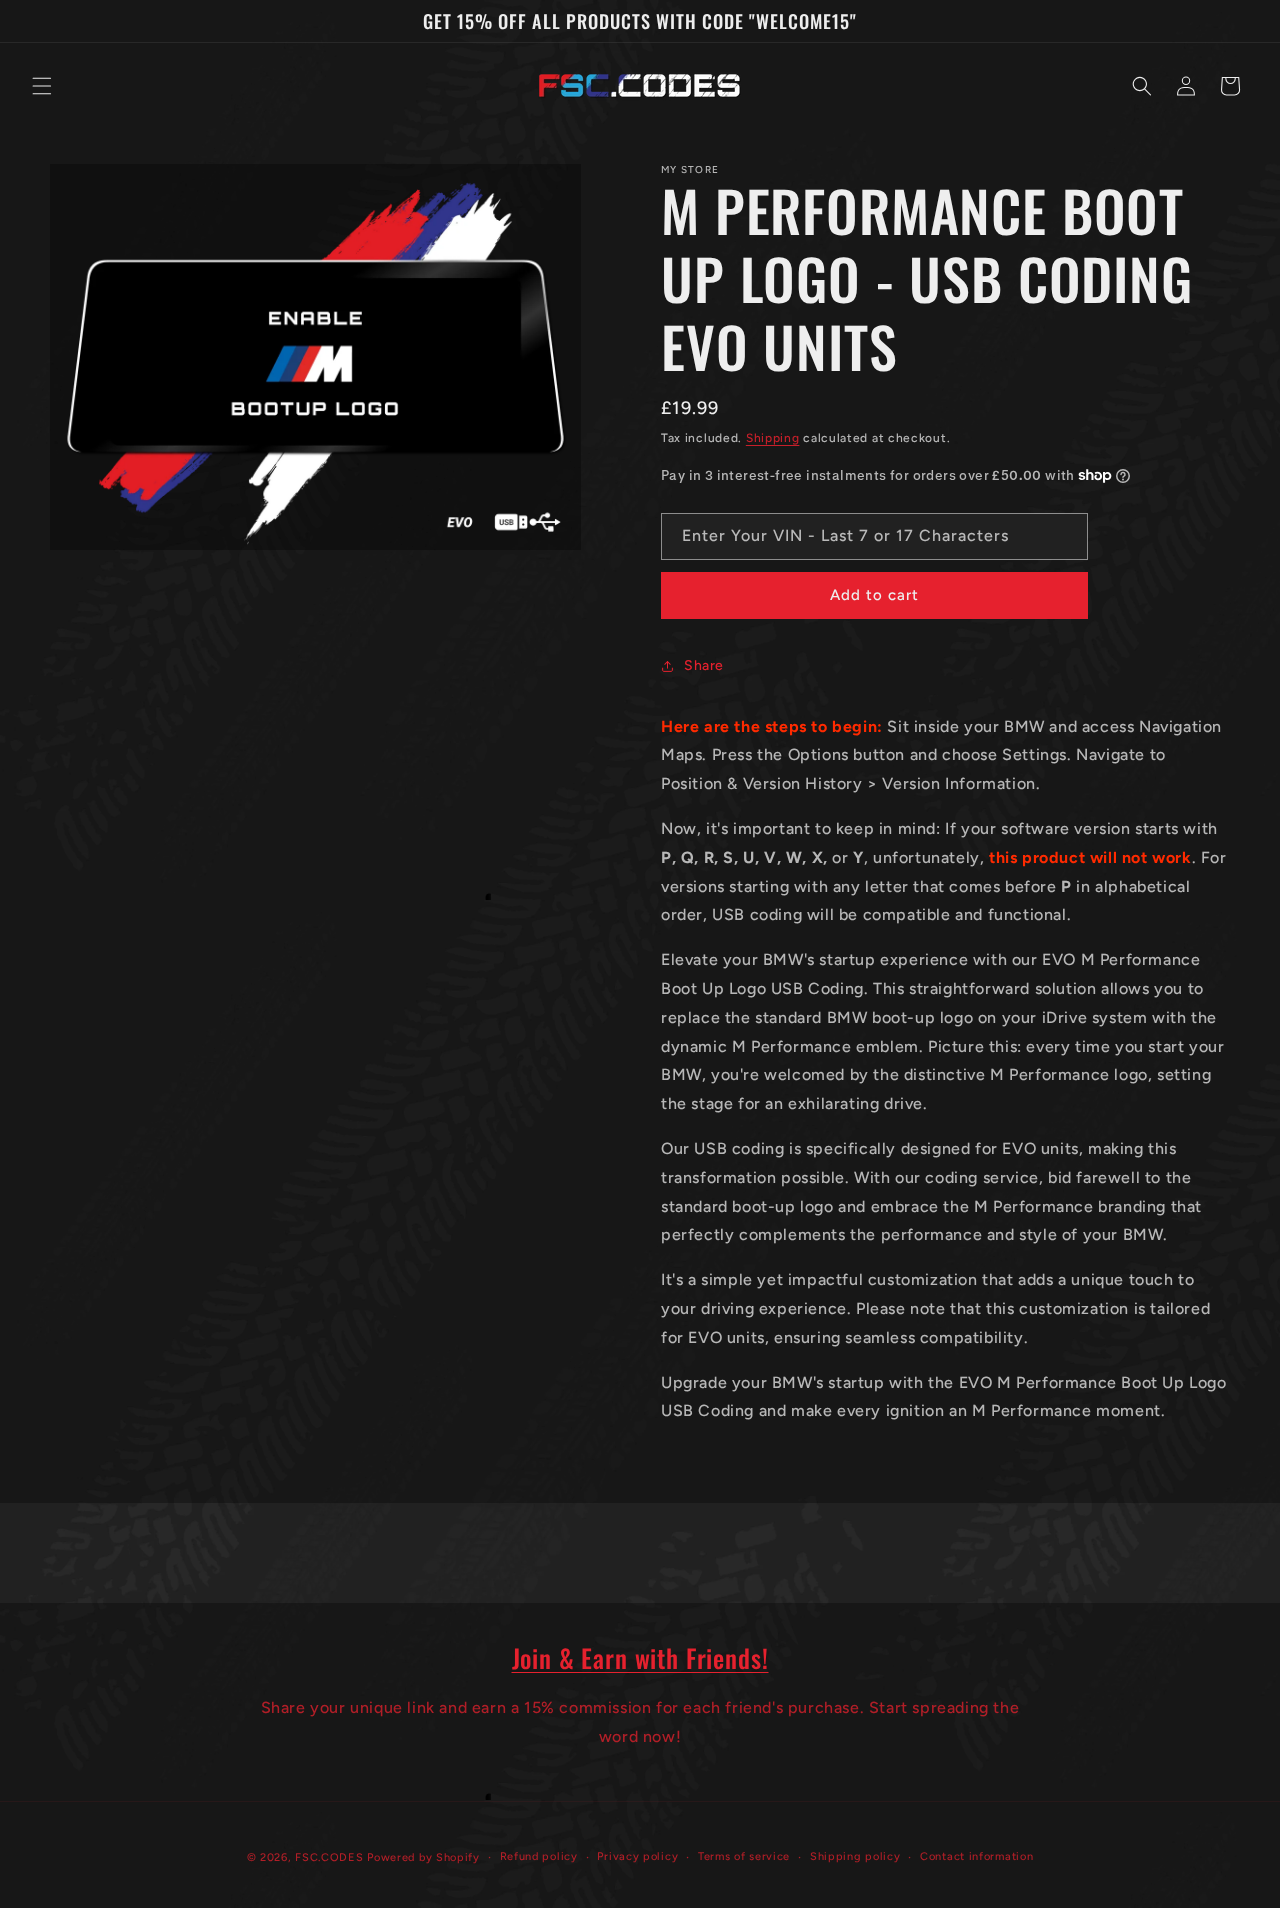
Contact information (976, 1856)
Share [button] (704, 665)
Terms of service (744, 1856)
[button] (42, 86)
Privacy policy (637, 1856)
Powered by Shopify (423, 1857)
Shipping (773, 438)
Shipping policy (855, 1856)
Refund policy (539, 1856)
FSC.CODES (329, 1857)
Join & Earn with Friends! (640, 1657)
